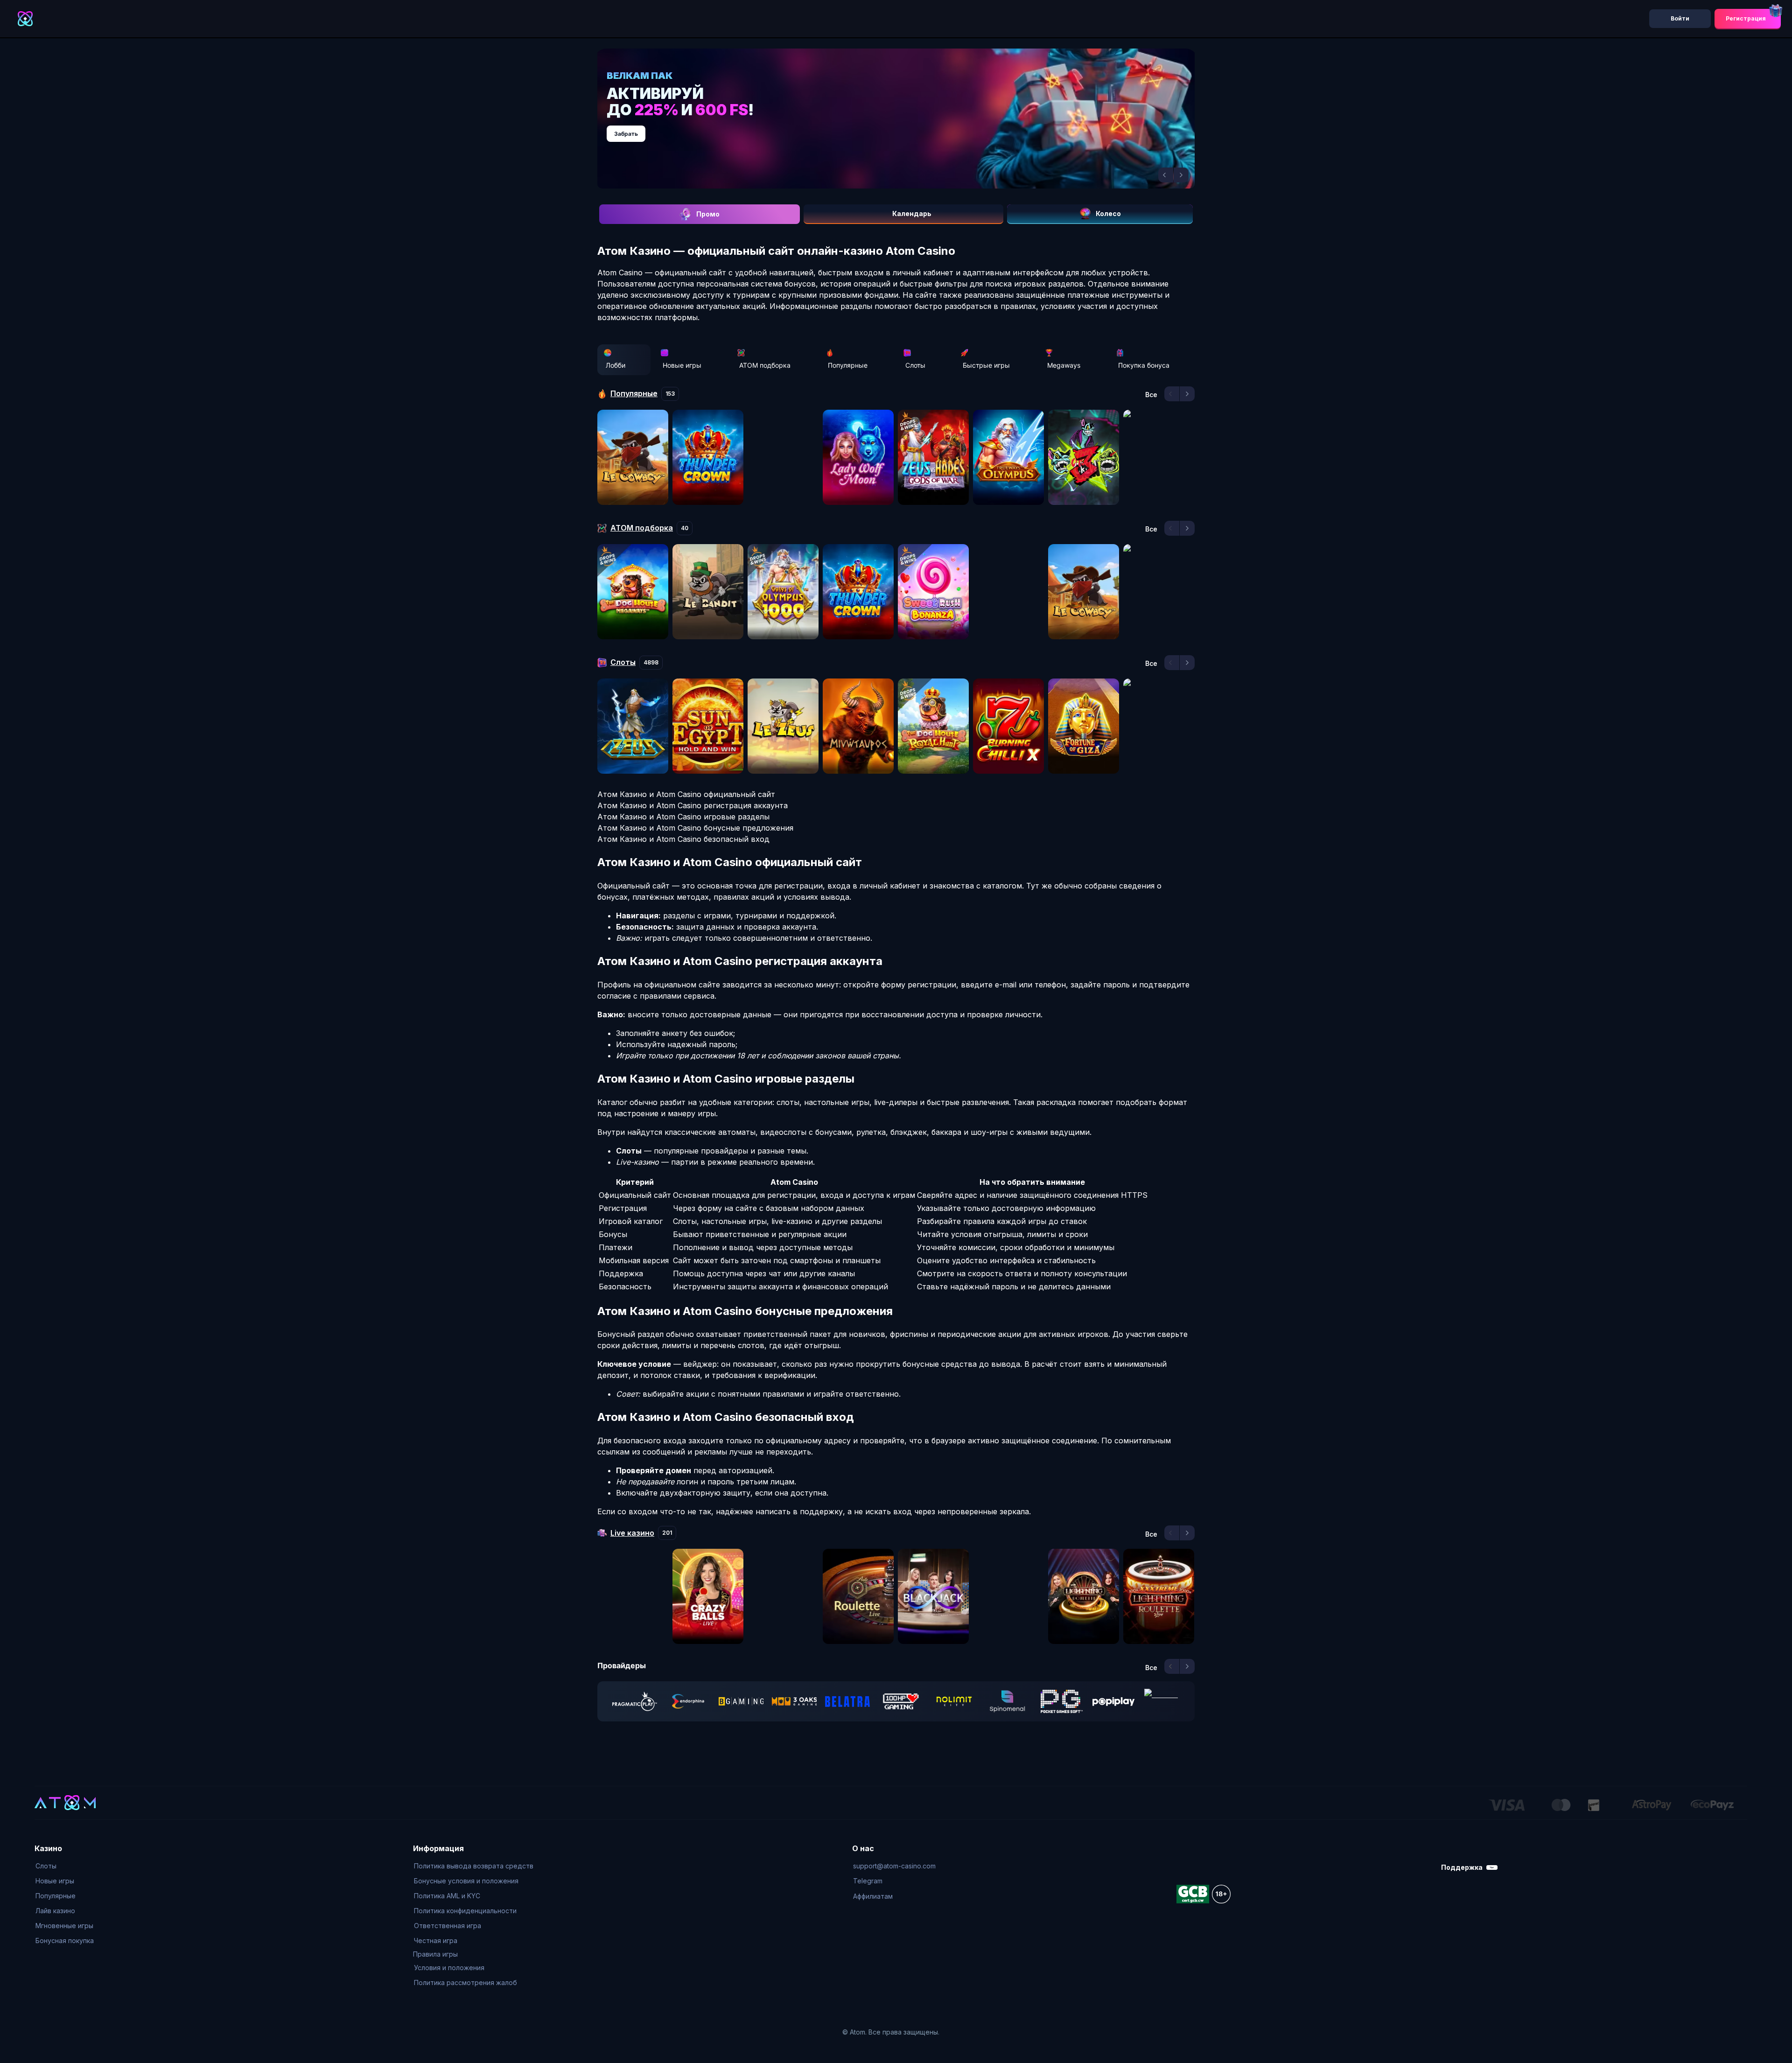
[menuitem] (65, 1866)
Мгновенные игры (64, 1926)
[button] (1166, 175)
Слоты (915, 365)
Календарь (912, 213)
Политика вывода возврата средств (474, 1866)
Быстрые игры (986, 365)
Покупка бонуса (1144, 365)
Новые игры (682, 365)
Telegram (868, 1881)
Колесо (1108, 213)
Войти (1680, 18)
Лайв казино (55, 1911)
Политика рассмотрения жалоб (465, 1983)
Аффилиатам (873, 1896)
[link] (635, 1701)
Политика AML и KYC (447, 1896)
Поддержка (1462, 1867)
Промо (708, 214)
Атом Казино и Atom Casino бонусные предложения (695, 828)
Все (1151, 395)
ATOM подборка (765, 365)
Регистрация (1746, 18)
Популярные (848, 365)
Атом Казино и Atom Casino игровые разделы (683, 817)
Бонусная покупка (65, 1941)
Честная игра (436, 1941)
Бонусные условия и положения (466, 1881)
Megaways (1064, 365)
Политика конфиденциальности (465, 1911)
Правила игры (435, 1954)
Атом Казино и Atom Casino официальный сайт (686, 794)
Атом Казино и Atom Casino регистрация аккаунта (693, 805)
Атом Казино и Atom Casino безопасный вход (683, 839)
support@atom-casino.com (894, 1866)
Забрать (906, 131)
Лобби (616, 365)
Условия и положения (449, 1968)
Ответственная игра (448, 1926)
